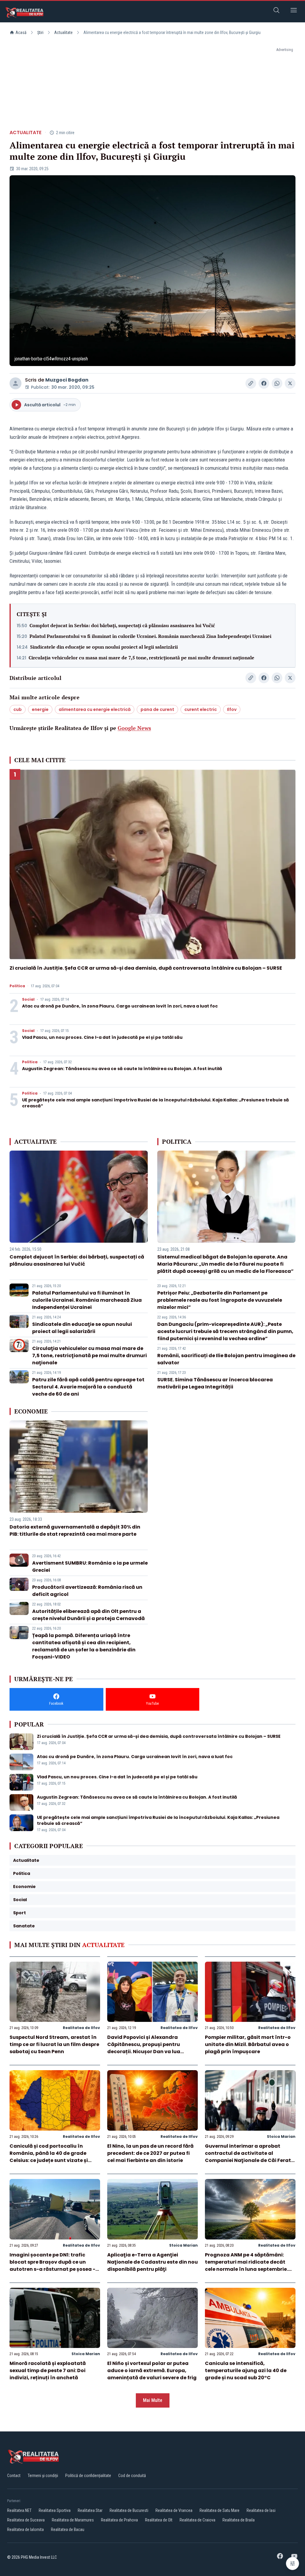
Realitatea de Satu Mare (220, 2510)
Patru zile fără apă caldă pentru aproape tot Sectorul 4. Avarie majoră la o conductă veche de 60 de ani (88, 1387)
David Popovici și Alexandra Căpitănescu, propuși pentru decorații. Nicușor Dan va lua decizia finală (144, 2048)
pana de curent (157, 709)
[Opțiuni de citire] (292, 2563)
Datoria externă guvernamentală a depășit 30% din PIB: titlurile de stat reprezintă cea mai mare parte (75, 1530)
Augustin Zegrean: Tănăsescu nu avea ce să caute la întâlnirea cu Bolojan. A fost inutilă (122, 1069)
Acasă (21, 32)
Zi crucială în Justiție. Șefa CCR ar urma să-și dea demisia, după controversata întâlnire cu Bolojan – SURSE (146, 968)
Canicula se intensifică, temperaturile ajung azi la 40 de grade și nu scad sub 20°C (246, 2370)
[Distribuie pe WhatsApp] (277, 383)
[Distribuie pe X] (290, 383)
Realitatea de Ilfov (81, 2028)
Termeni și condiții (43, 2476)
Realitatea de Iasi (261, 2510)
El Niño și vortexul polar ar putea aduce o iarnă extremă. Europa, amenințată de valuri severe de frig (152, 2370)
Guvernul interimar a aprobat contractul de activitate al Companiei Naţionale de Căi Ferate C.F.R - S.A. (249, 2157)
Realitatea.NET (19, 2510)
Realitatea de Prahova (119, 2520)
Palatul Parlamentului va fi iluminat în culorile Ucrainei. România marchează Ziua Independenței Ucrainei (150, 636)
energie (40, 709)
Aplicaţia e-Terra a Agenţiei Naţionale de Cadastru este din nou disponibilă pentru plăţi (152, 2262)
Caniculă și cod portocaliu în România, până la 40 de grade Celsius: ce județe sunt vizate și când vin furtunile (49, 2157)
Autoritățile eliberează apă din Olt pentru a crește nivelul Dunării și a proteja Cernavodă (88, 1615)
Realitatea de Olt (159, 2520)
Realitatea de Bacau (68, 2529)
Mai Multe (153, 2400)
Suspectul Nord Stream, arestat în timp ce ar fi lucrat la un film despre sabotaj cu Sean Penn (54, 2044)
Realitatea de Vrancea (174, 2510)
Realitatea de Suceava (26, 2520)
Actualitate (63, 32)
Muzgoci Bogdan (67, 380)
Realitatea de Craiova (197, 2520)
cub (18, 709)
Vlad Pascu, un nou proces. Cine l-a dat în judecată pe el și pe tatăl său (102, 1037)
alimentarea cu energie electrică (95, 709)
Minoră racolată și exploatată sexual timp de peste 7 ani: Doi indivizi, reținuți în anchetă (48, 2370)
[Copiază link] (251, 383)
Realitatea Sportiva (55, 2510)
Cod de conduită (132, 2476)
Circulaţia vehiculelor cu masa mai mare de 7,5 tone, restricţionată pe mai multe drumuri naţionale (141, 658)
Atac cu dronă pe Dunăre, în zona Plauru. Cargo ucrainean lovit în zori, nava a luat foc (120, 1006)
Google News (134, 728)
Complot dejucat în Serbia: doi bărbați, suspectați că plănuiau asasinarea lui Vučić (122, 625)
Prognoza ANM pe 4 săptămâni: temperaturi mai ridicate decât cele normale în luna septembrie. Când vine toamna (246, 2266)
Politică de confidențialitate (88, 2476)
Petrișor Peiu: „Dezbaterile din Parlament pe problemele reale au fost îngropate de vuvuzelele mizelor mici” (220, 1300)
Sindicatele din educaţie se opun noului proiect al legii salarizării (104, 647)
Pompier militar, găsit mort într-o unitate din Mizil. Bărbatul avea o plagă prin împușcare (248, 2044)
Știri (40, 32)
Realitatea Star (90, 2510)
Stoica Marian (281, 2136)
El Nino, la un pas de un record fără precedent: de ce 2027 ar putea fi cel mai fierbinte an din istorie (150, 2153)
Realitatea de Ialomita (25, 2529)
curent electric (201, 709)
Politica (17, 986)
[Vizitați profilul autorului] (15, 383)
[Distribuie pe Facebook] (264, 383)
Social (28, 999)
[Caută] (276, 11)
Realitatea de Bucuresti (129, 2510)
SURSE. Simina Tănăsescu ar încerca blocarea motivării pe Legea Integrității (215, 1383)
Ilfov (232, 709)
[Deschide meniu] (294, 11)
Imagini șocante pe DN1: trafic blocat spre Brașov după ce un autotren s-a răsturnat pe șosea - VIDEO (52, 2266)
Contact (14, 2476)
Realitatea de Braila (239, 2520)
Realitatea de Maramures (73, 2520)
